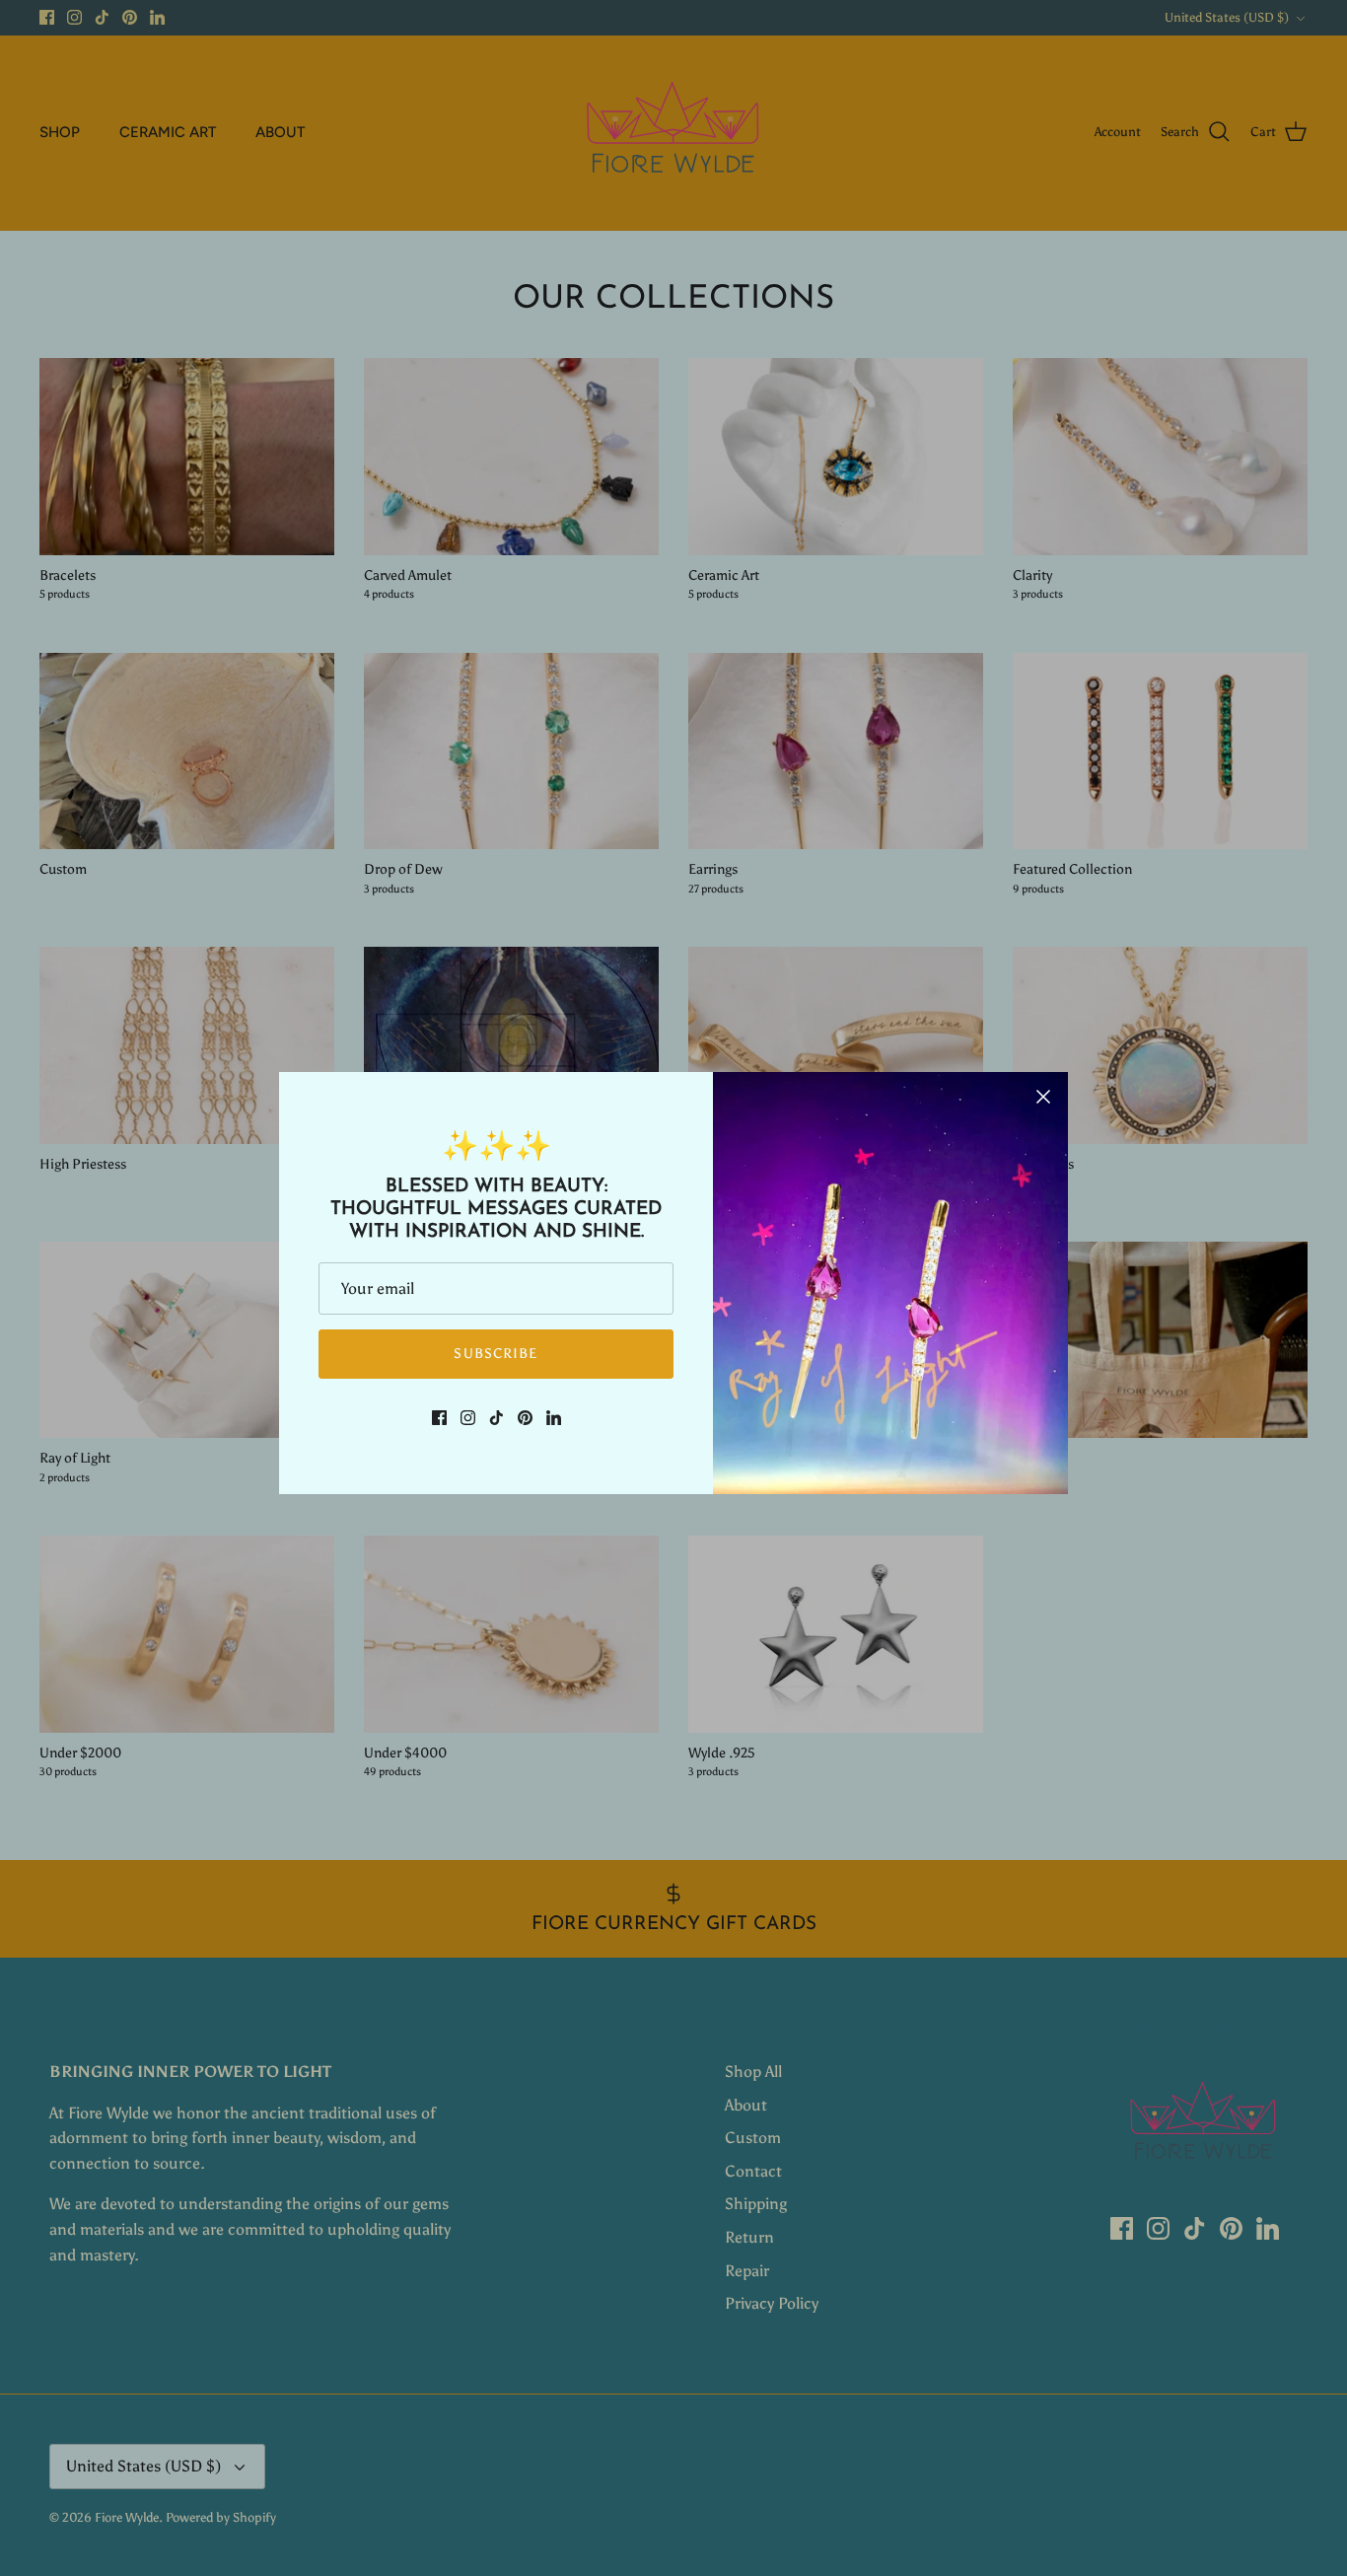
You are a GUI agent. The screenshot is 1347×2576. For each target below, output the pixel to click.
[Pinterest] (525, 1418)
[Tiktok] (496, 1418)
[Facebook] (439, 1418)
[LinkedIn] (554, 1418)
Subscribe (496, 1354)
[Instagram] (468, 1418)
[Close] (1043, 1097)
